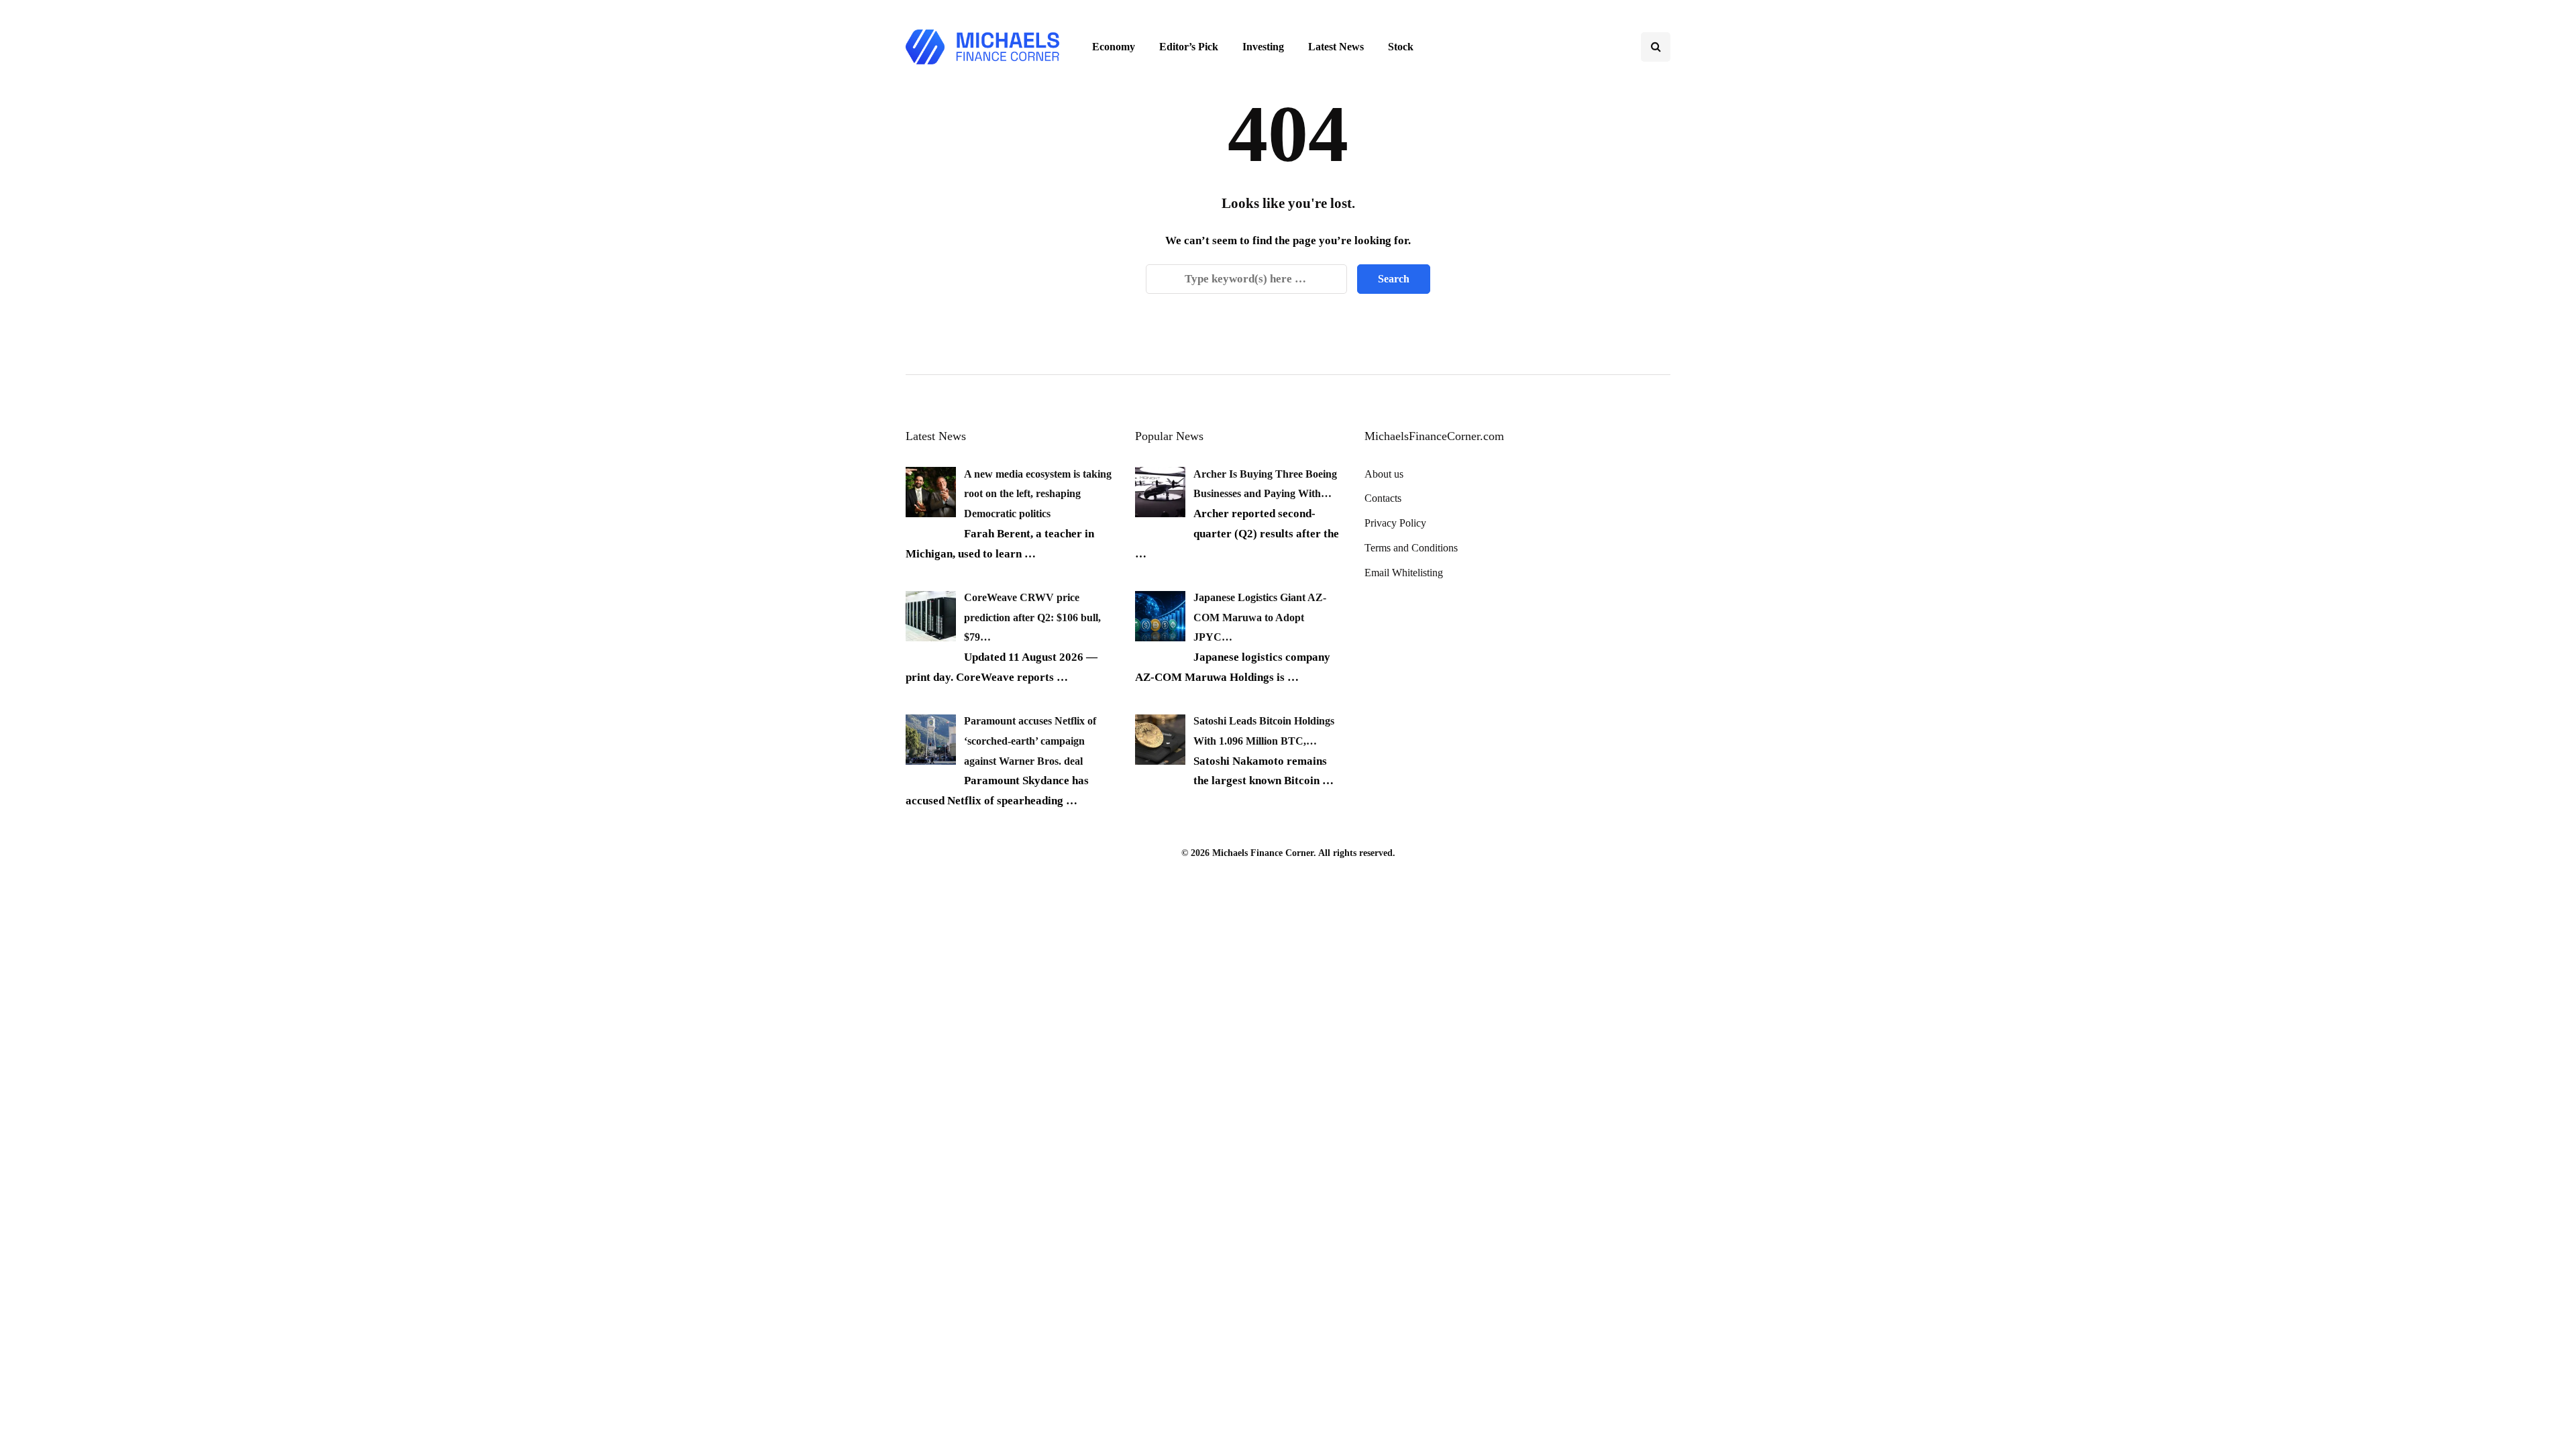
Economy (1114, 47)
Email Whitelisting (1404, 573)
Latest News (1336, 47)
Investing (1263, 47)
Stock (1401, 47)
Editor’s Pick (1189, 47)
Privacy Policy (1395, 523)
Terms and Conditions (1411, 548)
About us (1384, 474)
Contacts (1383, 498)
